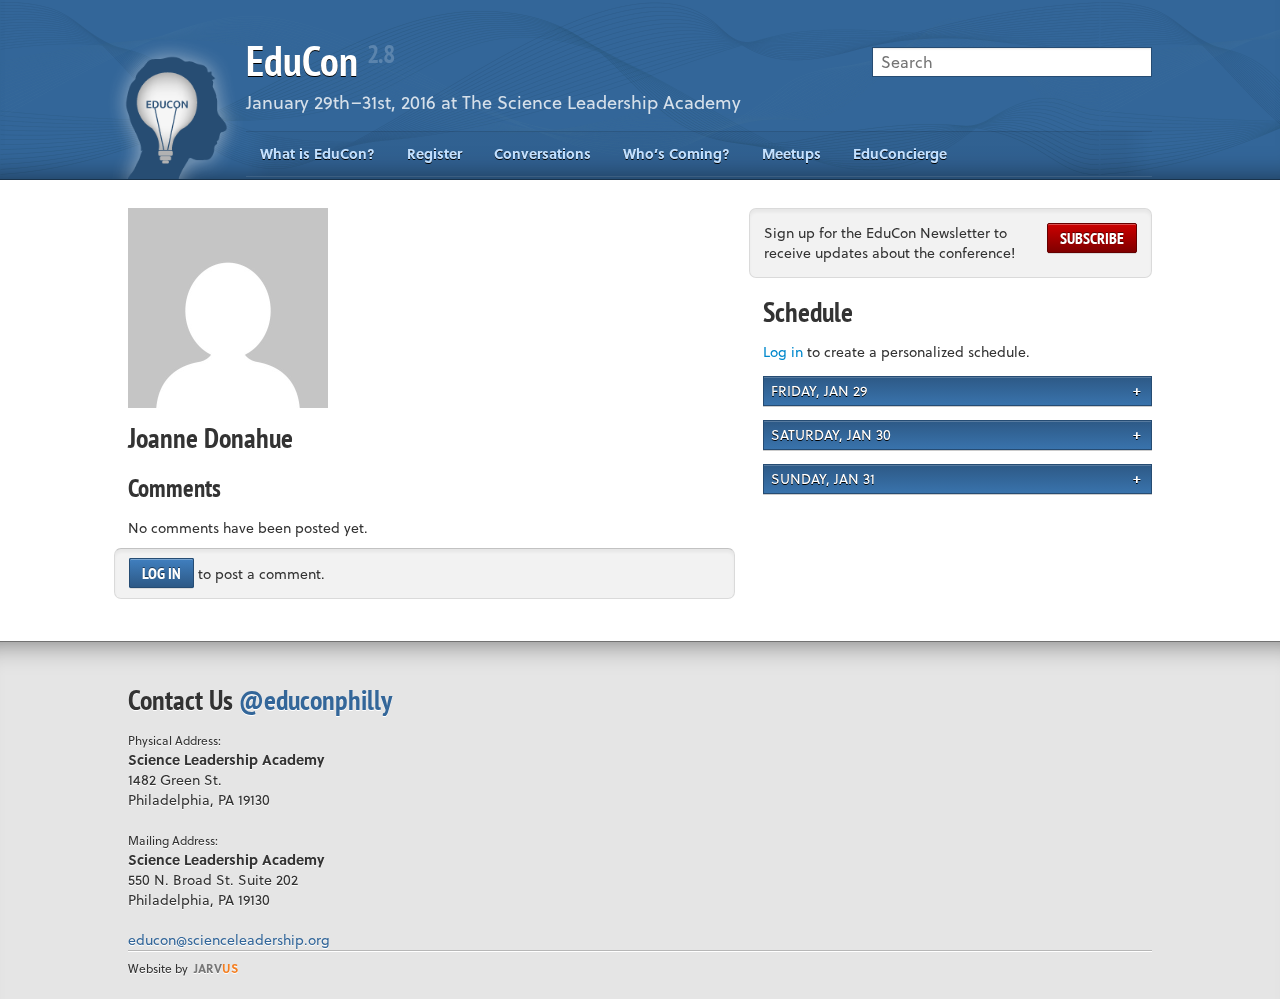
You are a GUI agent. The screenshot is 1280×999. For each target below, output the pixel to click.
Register (434, 153)
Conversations (542, 153)
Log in (161, 573)
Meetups (791, 153)
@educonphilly (315, 699)
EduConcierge (900, 153)
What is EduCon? (317, 153)
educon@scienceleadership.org (229, 939)
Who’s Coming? (676, 153)
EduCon (320, 60)
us (216, 968)
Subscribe (1092, 238)
